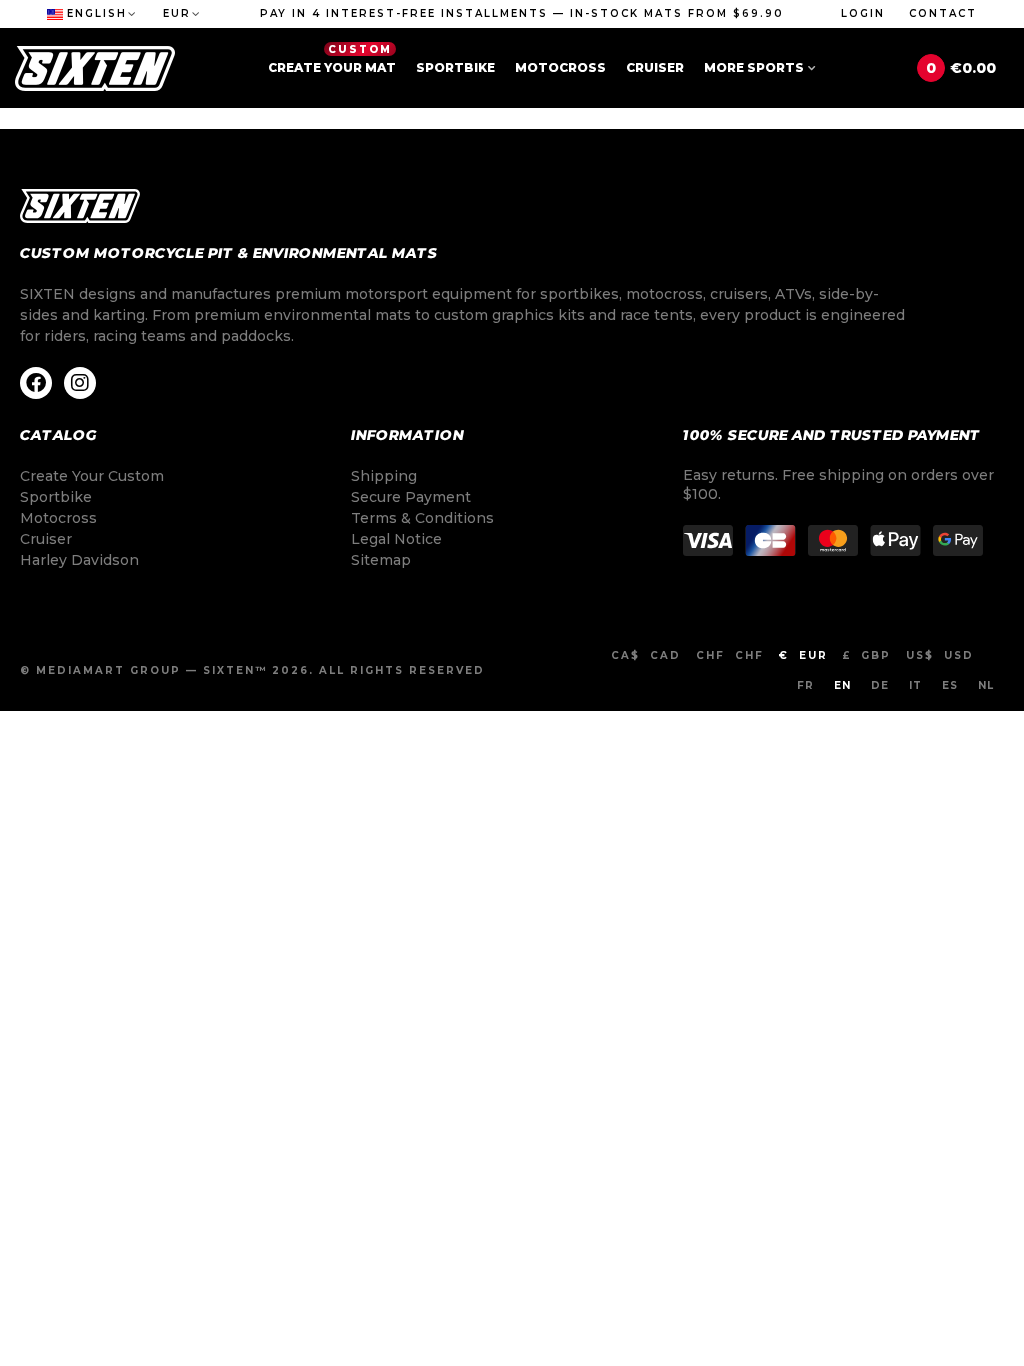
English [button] (97, 13)
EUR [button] (177, 13)
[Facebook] (36, 383)
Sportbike (455, 67)
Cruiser (655, 67)
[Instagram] (80, 383)
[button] (522, 14)
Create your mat (332, 59)
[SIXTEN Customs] (95, 68)
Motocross (560, 67)
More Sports (754, 67)
